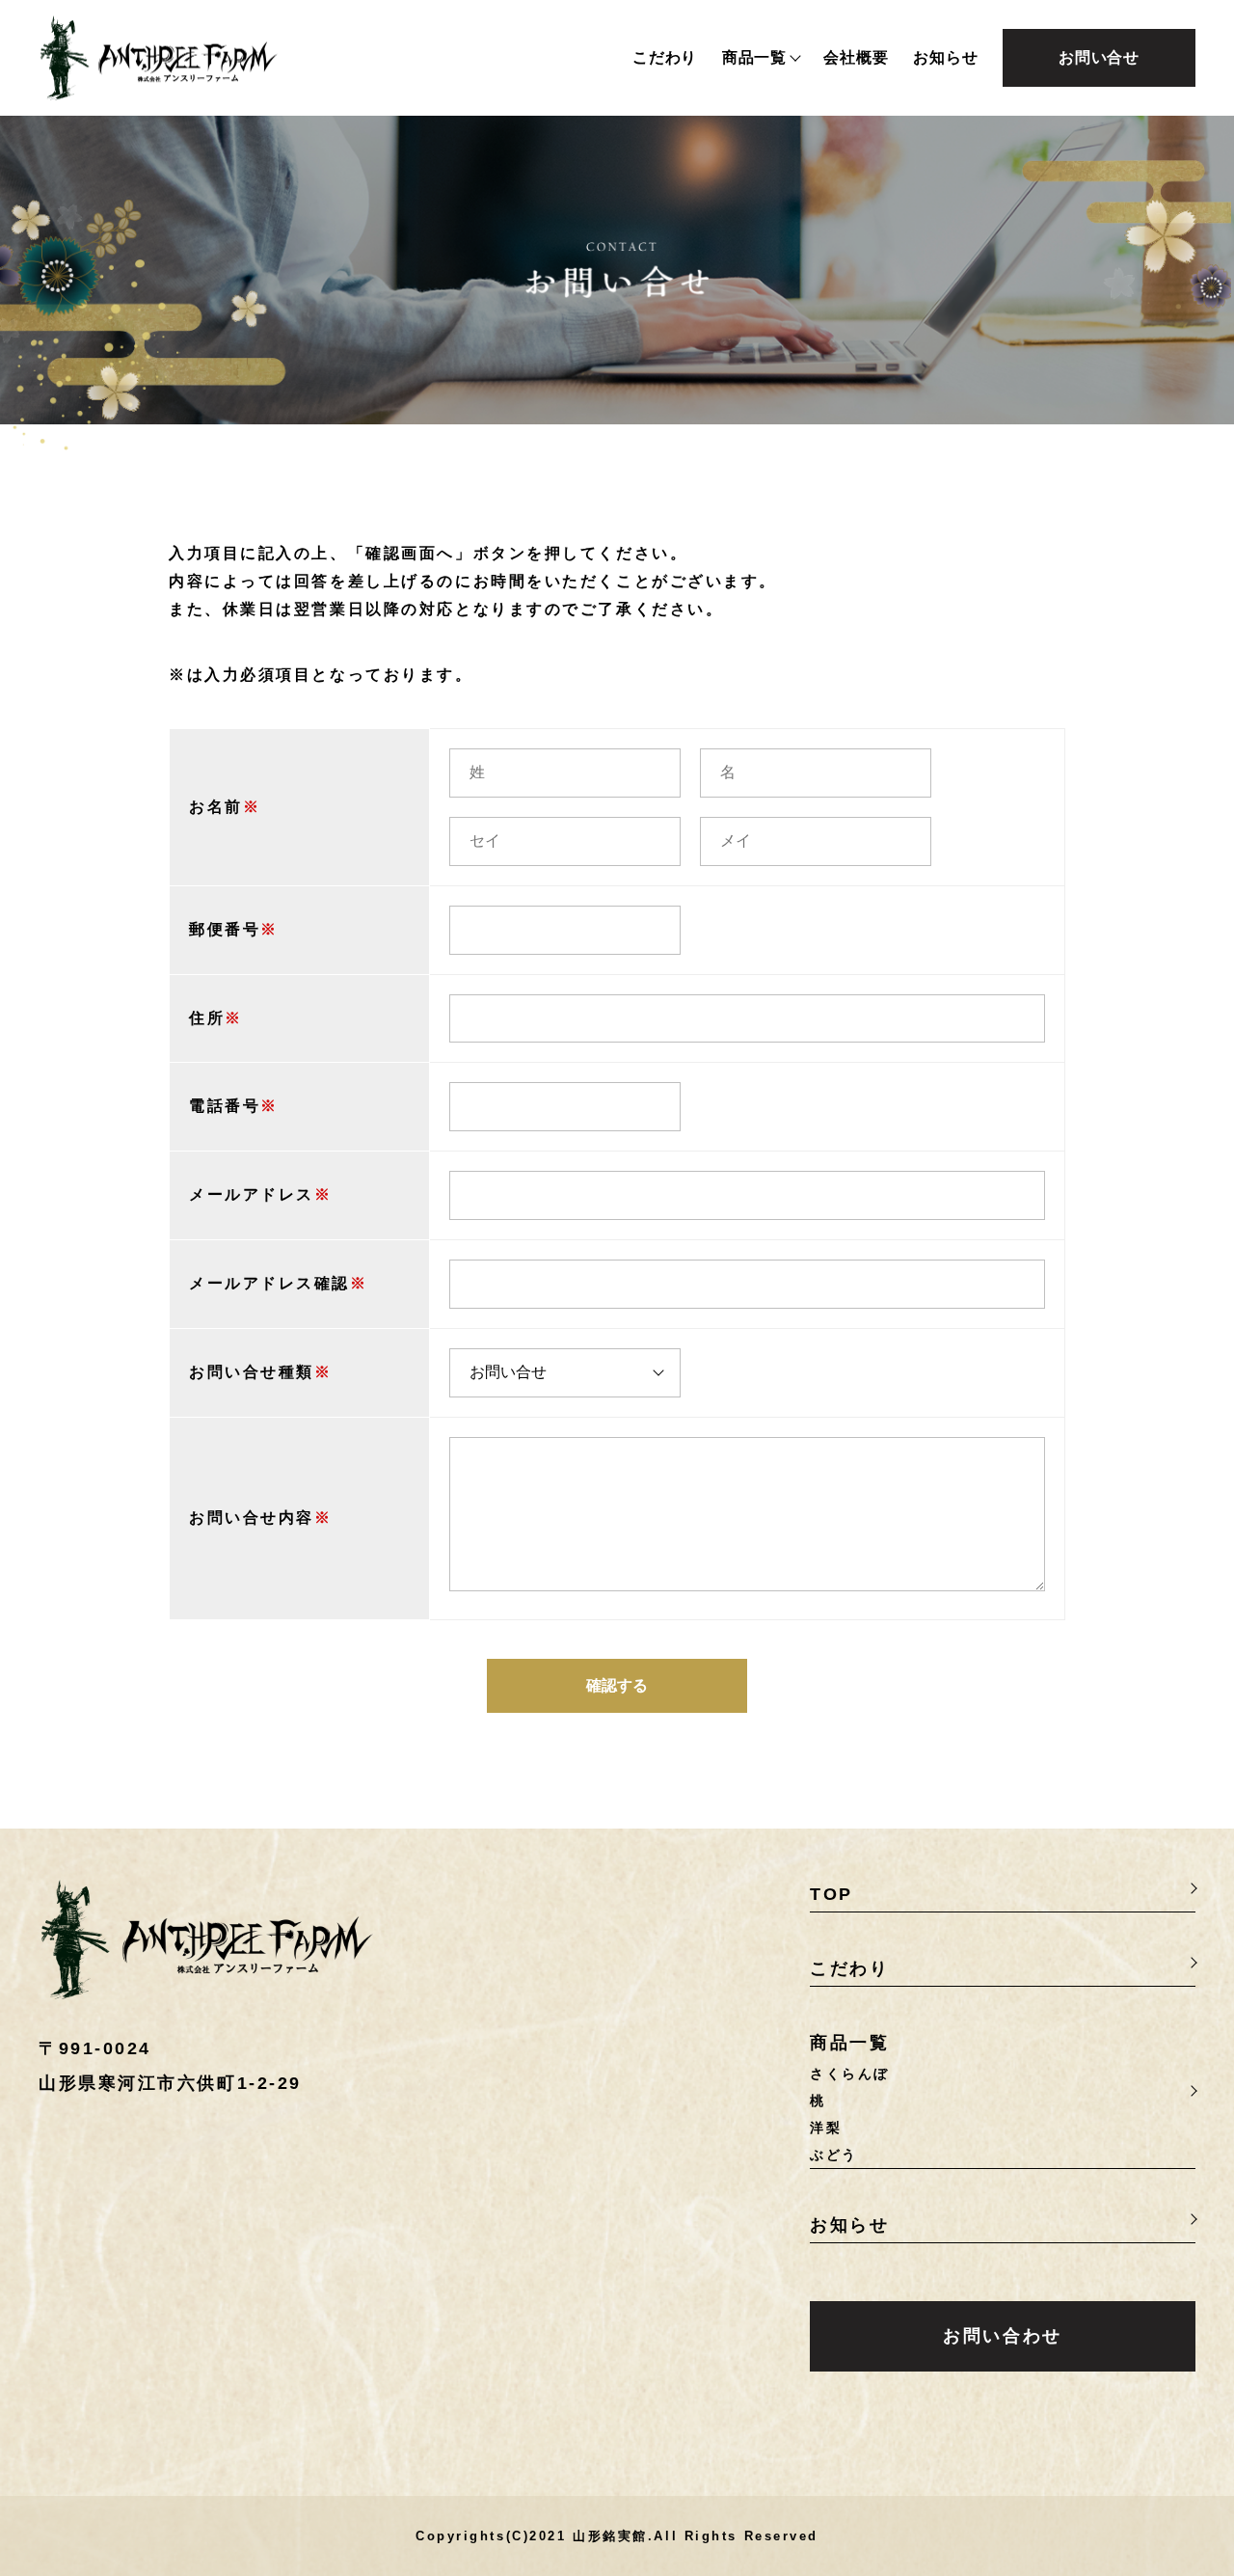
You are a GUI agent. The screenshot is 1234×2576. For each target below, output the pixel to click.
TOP (832, 1894)
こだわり (665, 58)
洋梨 (826, 2128)
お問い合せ (1099, 57)
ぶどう (834, 2155)
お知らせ (945, 58)
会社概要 (856, 58)
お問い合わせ (1002, 2336)
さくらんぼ (850, 2074)
